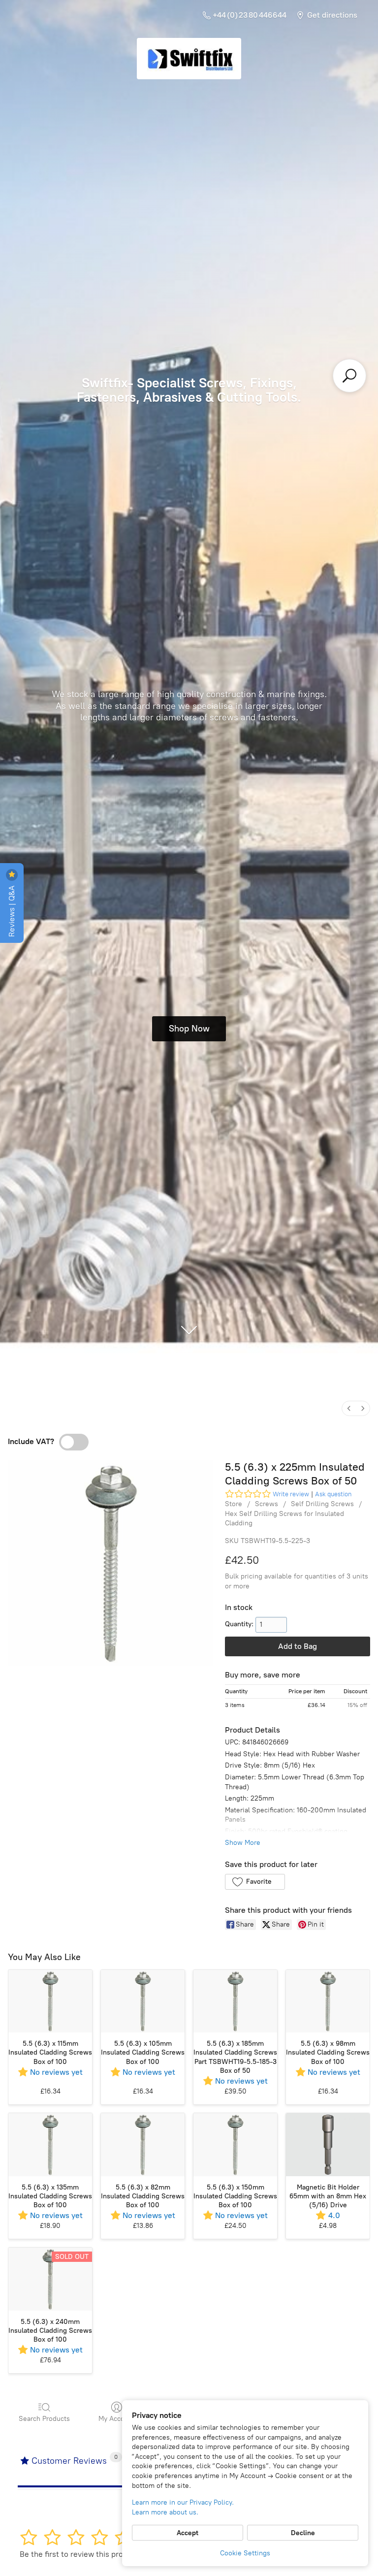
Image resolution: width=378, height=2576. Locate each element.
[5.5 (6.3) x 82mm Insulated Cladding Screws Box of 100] (143, 2145)
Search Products (44, 2419)
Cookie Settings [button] (245, 2553)
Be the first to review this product (79, 2554)
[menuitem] (349, 1408)
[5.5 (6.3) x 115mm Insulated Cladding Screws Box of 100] (50, 2001)
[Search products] (349, 376)
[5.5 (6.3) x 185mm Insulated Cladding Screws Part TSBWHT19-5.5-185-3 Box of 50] (235, 2001)
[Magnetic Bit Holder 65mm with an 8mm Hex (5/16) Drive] (328, 2145)
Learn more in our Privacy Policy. (183, 2502)
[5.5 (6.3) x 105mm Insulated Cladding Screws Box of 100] (143, 2001)
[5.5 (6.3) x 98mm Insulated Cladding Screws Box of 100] (328, 2001)
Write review (291, 1494)
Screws (267, 1504)
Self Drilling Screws (322, 1504)
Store (234, 1504)
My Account (117, 2419)
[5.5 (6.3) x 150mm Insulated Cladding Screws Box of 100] (235, 2145)
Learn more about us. (165, 2512)
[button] (255, 1882)
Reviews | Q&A (12, 910)
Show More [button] (243, 1843)
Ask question (333, 1494)
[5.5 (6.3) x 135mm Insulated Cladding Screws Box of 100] (50, 2145)
